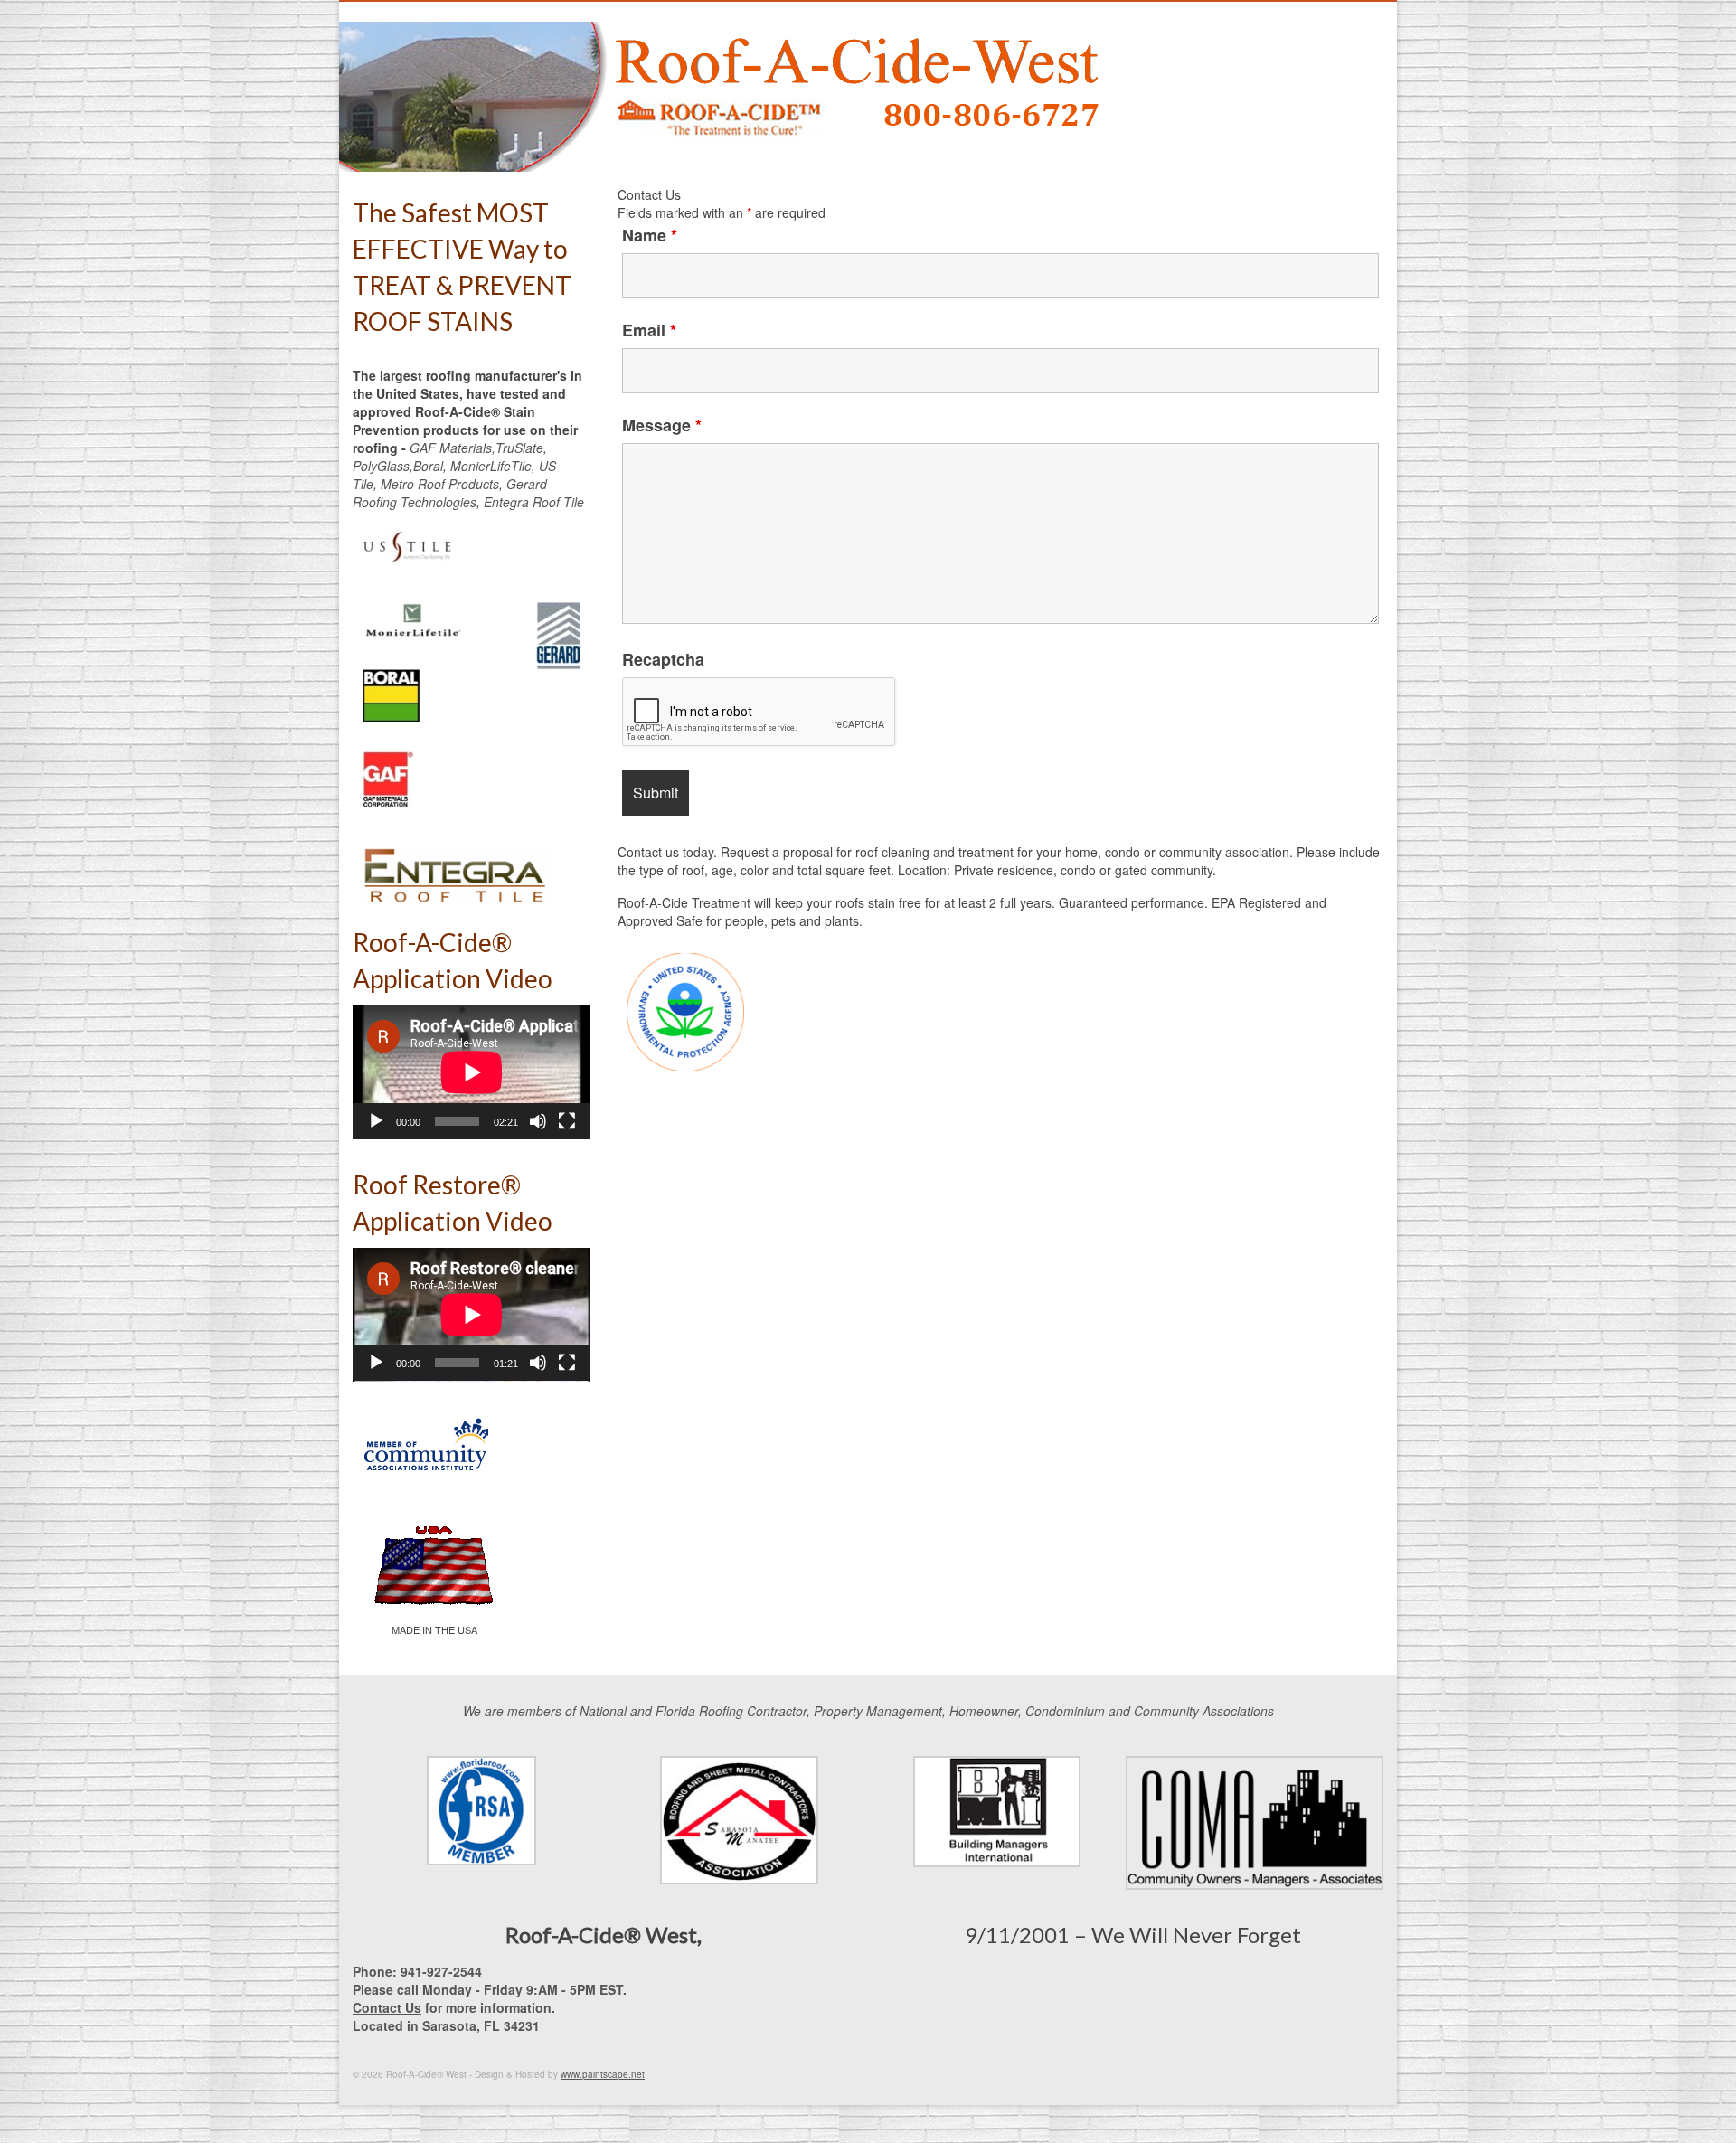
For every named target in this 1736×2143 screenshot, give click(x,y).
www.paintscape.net (603, 2074)
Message (662, 425)
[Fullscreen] (567, 1121)
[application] (472, 1072)
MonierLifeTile (491, 466)
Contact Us (387, 2007)
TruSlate (519, 448)
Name (650, 235)
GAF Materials (451, 448)
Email (649, 330)
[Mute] (538, 1121)
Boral (428, 466)
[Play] (376, 1121)
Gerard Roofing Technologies (450, 493)
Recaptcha (663, 659)
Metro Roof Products (440, 484)
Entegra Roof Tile (534, 502)
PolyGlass (381, 466)
